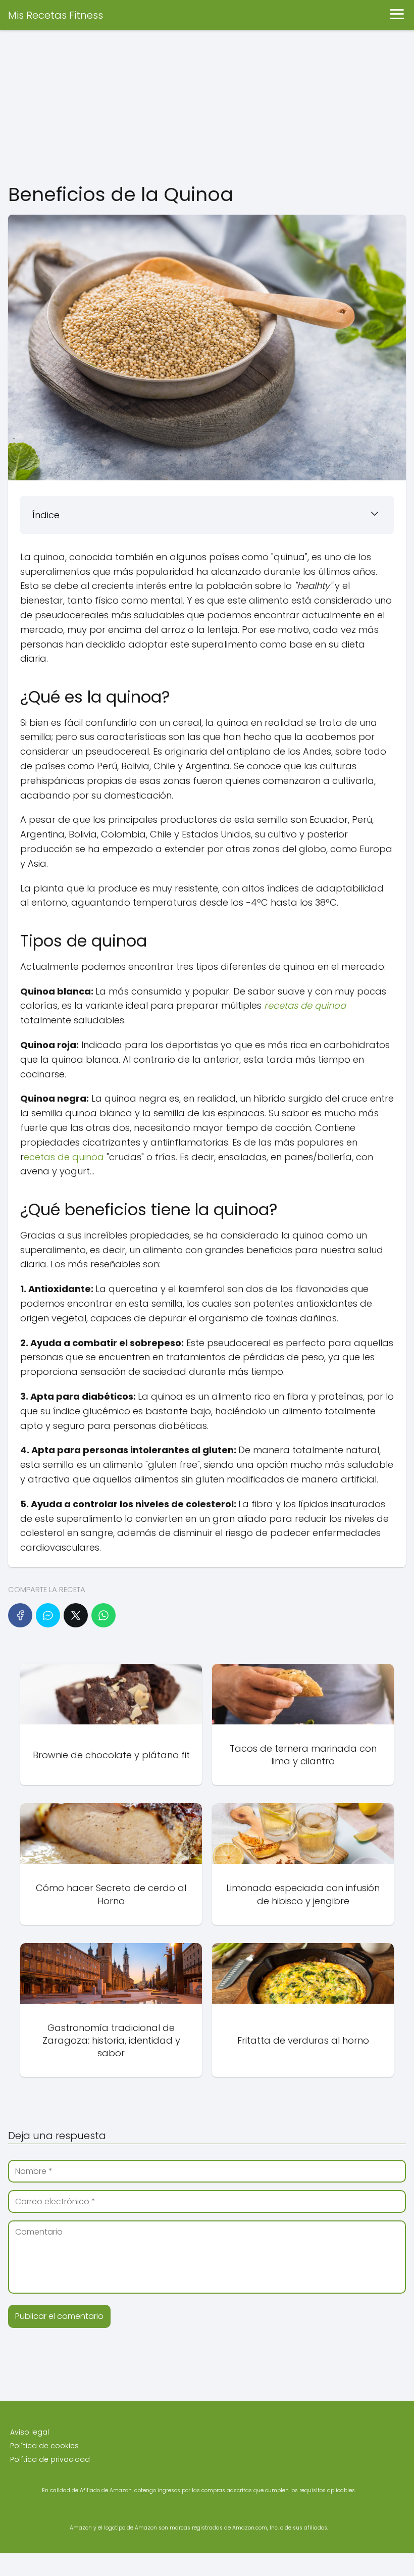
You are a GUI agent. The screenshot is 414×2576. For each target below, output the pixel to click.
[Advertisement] (207, 106)
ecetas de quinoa (64, 1157)
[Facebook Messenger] (48, 1615)
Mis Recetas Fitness (56, 15)
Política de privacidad (50, 2459)
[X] (76, 1615)
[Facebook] (20, 1615)
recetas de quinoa (305, 1005)
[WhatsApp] (103, 1615)
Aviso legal (30, 2432)
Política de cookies (44, 2446)
